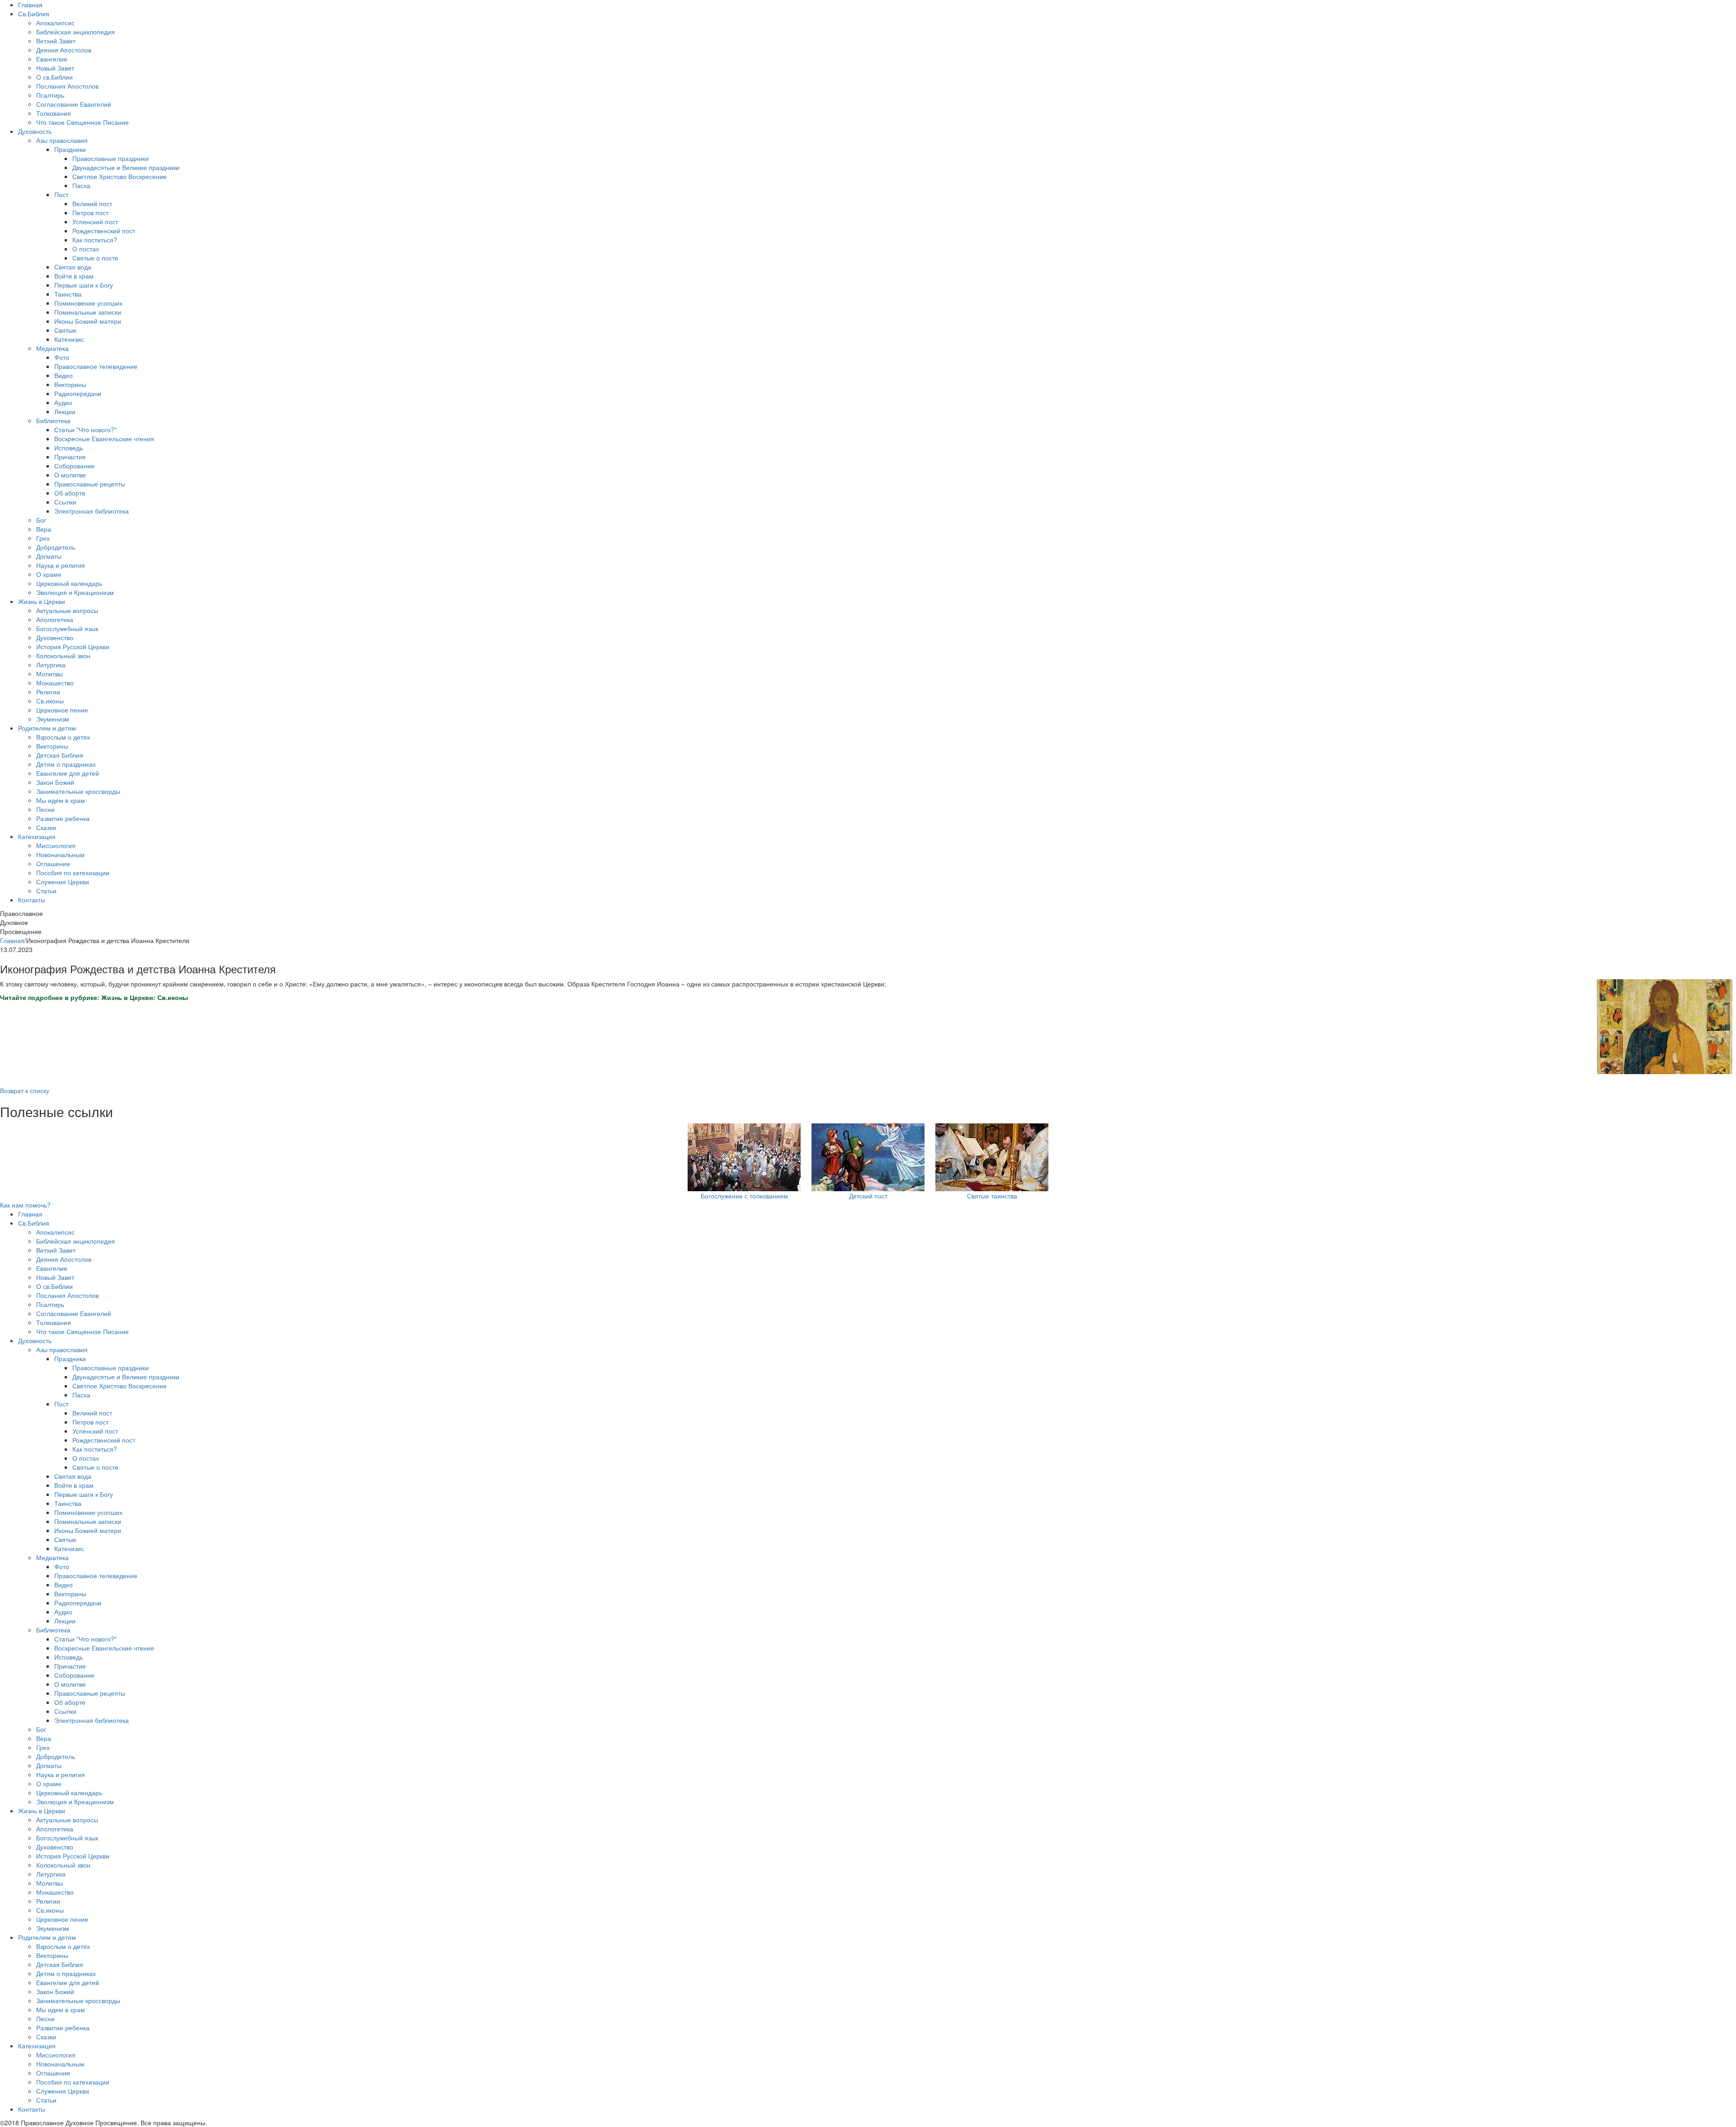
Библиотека (53, 420)
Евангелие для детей (68, 773)
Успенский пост (95, 222)
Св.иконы (50, 701)
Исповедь (68, 448)
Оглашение (53, 863)
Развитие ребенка (63, 818)
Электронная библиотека (92, 511)
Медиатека (52, 348)
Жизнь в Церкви (42, 601)
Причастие (70, 457)
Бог (41, 520)
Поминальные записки (88, 312)
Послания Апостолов (67, 86)
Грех (43, 538)
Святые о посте (95, 258)
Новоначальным (60, 854)
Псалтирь (50, 95)
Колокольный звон (63, 656)
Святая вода (73, 267)
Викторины (70, 384)
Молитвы (50, 674)
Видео (64, 375)
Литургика (51, 665)
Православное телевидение (96, 366)
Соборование (74, 466)
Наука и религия (61, 565)
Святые (65, 330)
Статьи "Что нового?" (85, 429)
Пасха (81, 185)
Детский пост (868, 1196)
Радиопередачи (78, 393)
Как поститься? (95, 240)
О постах (86, 249)
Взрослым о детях (63, 737)
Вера (44, 529)
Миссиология (56, 845)
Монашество (55, 683)
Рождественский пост (104, 231)
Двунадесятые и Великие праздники (126, 167)
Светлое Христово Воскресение (120, 176)
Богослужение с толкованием (744, 1196)
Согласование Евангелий (74, 104)
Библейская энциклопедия (75, 32)
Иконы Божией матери (88, 321)
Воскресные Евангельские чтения (104, 439)
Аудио (63, 402)
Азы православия (62, 140)
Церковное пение (62, 710)
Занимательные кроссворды (78, 791)
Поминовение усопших (88, 303)
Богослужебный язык (67, 628)
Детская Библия (60, 755)
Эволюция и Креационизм (75, 592)
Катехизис (69, 339)
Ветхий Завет (56, 41)
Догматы (49, 556)
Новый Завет (55, 68)
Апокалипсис (55, 23)
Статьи (46, 891)
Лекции (65, 411)
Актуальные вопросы (67, 610)
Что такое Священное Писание (83, 122)
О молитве (70, 475)
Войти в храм (74, 276)
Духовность (35, 131)
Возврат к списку (25, 1090)
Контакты (32, 900)
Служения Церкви (63, 882)
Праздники (70, 149)
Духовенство (55, 637)
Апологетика (55, 619)
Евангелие (52, 59)
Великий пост (92, 203)
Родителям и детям (47, 728)
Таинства (68, 294)
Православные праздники (111, 158)
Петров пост (90, 212)
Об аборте (70, 493)
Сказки (46, 827)
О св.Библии (54, 77)
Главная (30, 5)
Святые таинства (992, 1196)
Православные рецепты (90, 484)
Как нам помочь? (25, 1205)
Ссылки (65, 502)
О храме (49, 574)
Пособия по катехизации (73, 872)
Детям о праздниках (66, 764)
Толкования (54, 113)
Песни (45, 809)
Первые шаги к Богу (84, 285)
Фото (62, 357)
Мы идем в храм (61, 800)
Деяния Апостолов (64, 50)
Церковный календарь (69, 583)
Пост (61, 194)
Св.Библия (34, 14)
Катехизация (37, 836)
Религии (48, 692)
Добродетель (56, 547)
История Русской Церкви (73, 646)
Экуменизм (53, 719)
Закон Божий (55, 782)
